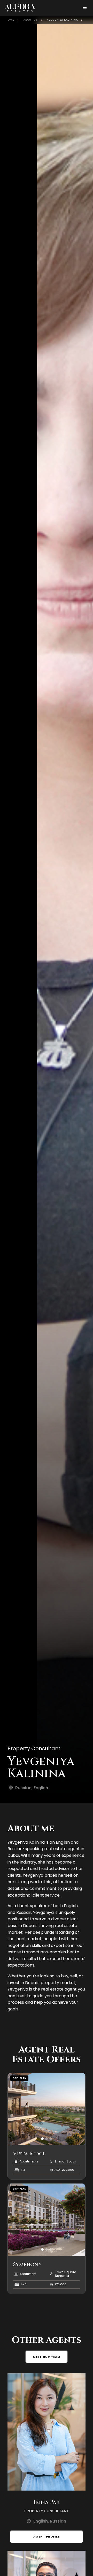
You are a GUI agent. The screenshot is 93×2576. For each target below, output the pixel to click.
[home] (24, 8)
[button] (42, 2139)
